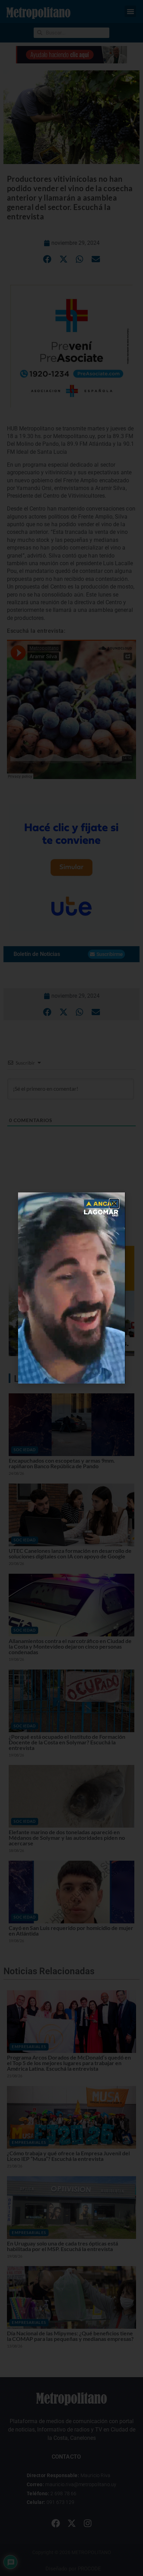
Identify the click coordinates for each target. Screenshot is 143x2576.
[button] (114, 1204)
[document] (71, 1288)
